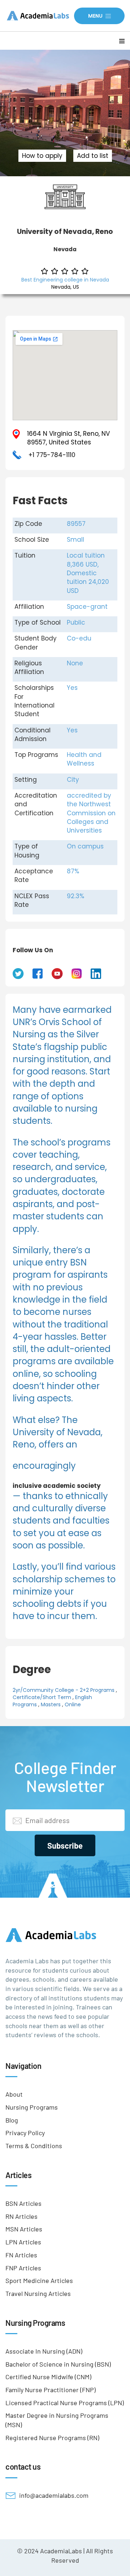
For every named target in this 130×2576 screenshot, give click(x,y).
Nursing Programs (32, 2107)
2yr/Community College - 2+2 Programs (64, 1690)
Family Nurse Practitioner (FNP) (51, 2390)
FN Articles (21, 2255)
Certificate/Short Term (42, 1697)
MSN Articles (24, 2229)
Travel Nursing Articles (38, 2293)
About (14, 2094)
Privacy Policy (25, 2133)
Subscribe (65, 1845)
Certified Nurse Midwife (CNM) (48, 2377)
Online (73, 1704)
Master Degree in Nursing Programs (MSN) (57, 2420)
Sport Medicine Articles (39, 2280)
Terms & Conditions (34, 2146)
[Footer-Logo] (65, 1935)
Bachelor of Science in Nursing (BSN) (58, 2364)
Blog (12, 2120)
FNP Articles (23, 2268)
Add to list (93, 156)
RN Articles (21, 2216)
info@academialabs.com (54, 2495)
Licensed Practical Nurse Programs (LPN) (65, 2403)
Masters (51, 1704)
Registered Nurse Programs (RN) (52, 2438)
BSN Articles (23, 2203)
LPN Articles (23, 2242)
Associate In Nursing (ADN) (44, 2351)
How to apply (42, 156)
